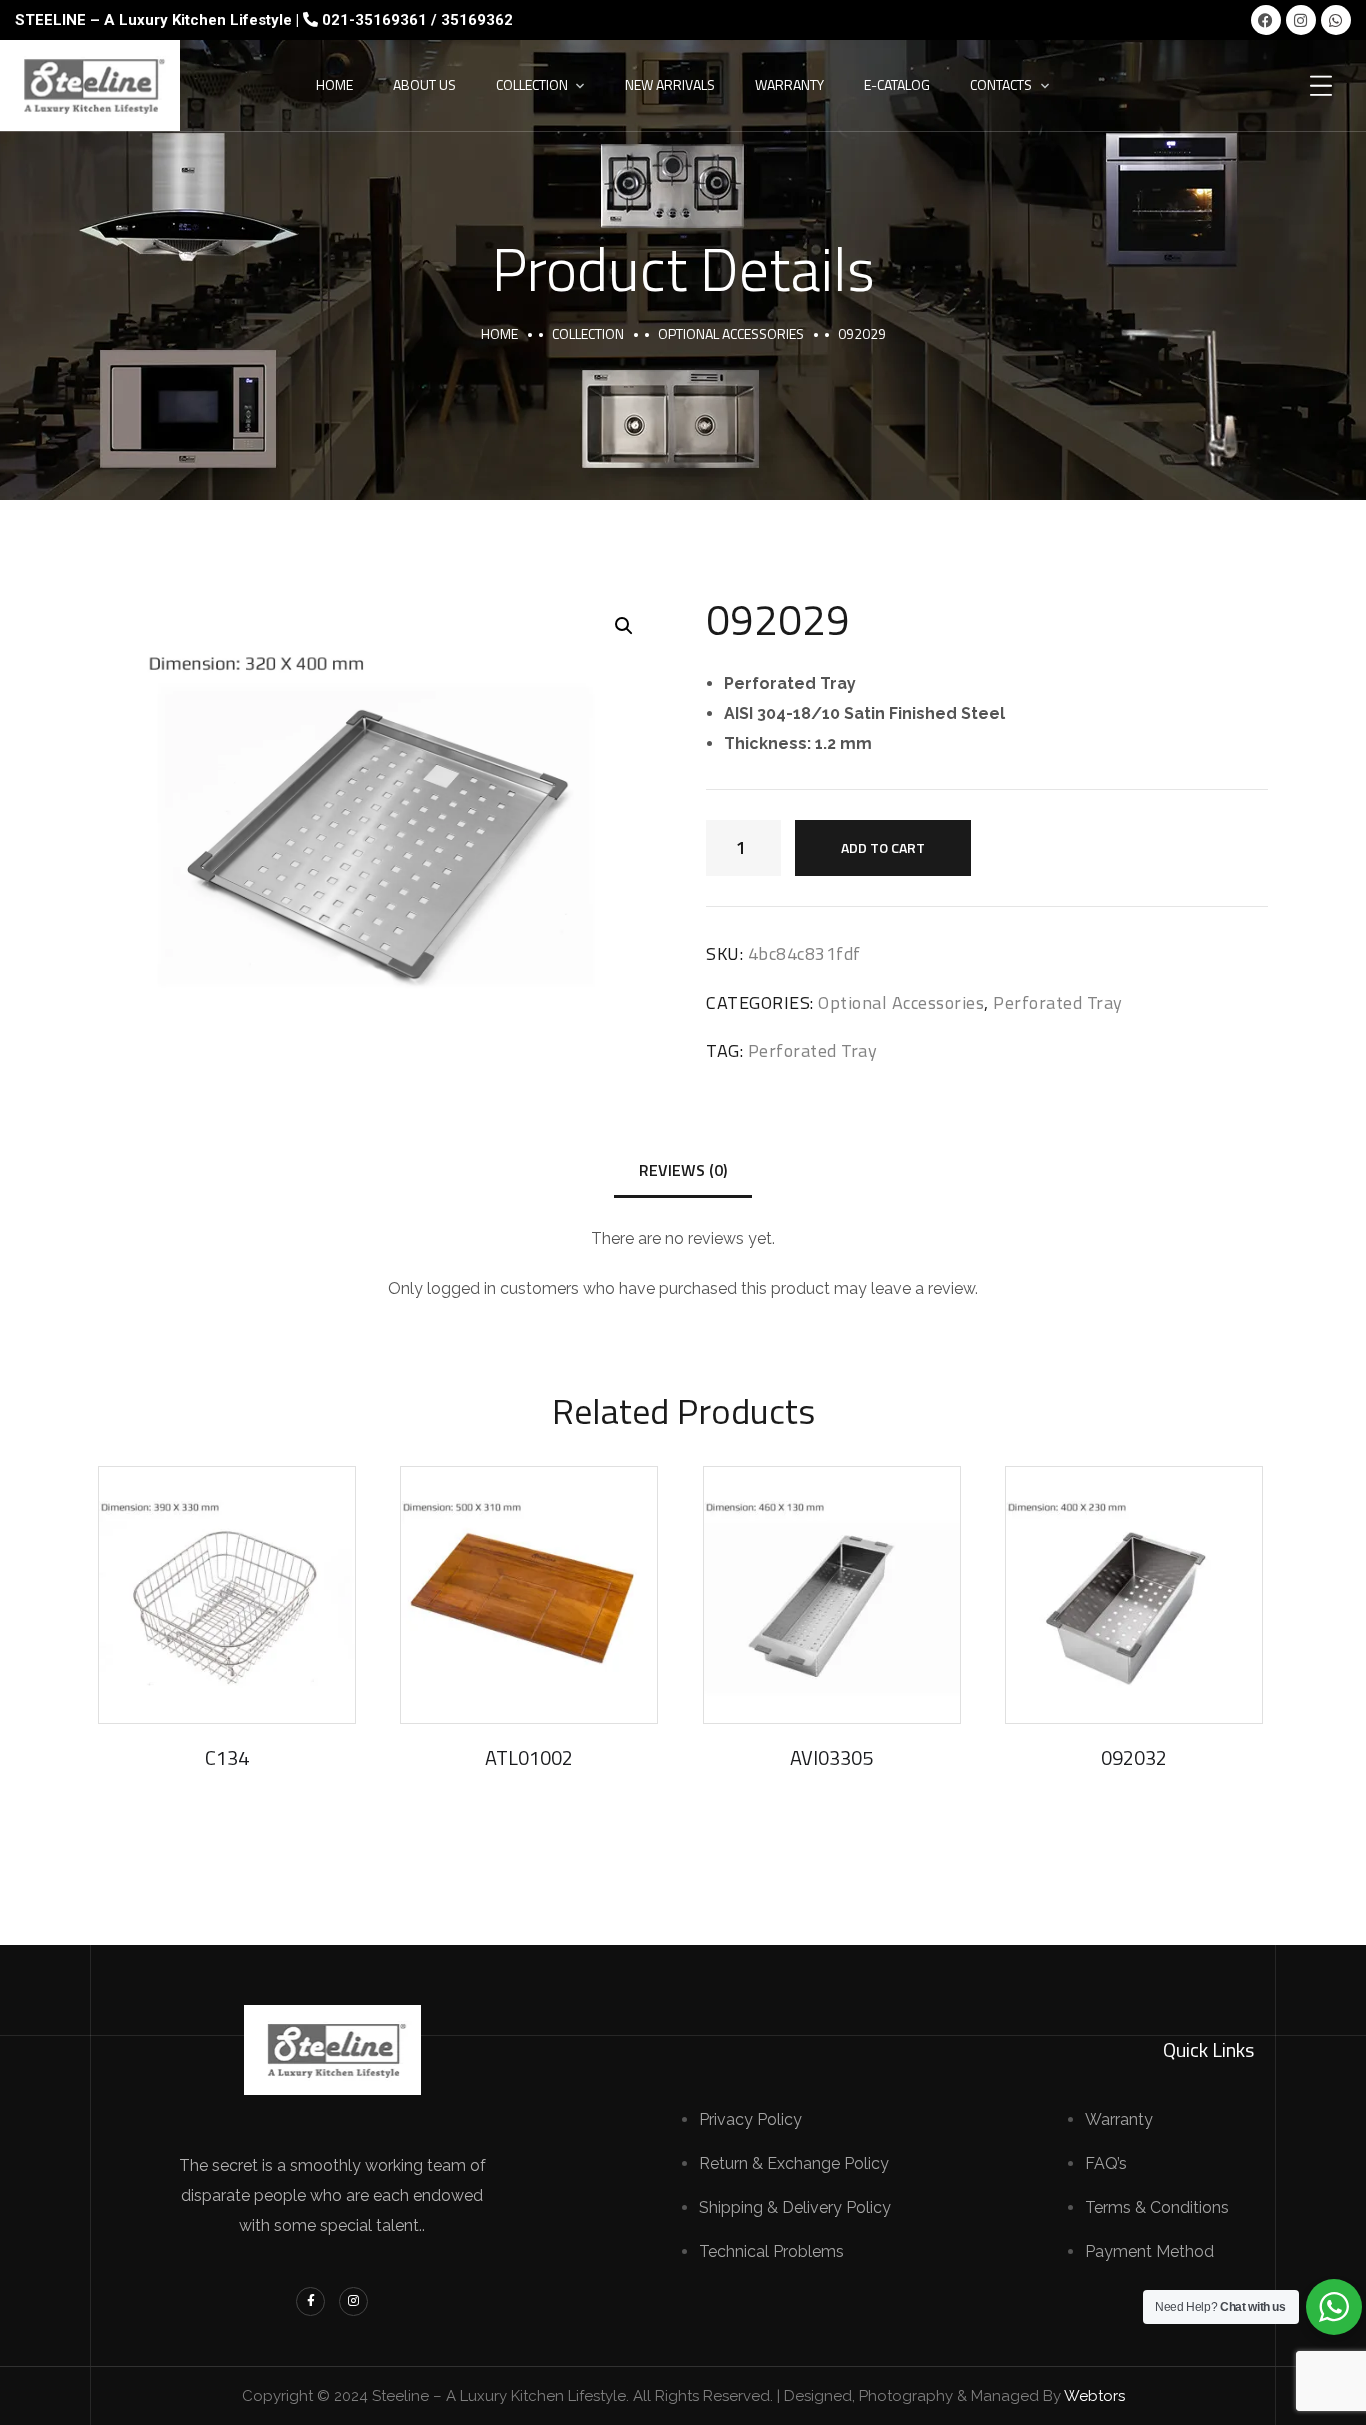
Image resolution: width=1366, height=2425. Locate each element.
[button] (624, 626)
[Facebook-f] (310, 2301)
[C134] (227, 1595)
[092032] (1134, 1595)
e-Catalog (897, 84)
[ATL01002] (529, 1595)
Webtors (1094, 2396)
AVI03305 (831, 1757)
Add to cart (883, 847)
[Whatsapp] (1336, 20)
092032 (1134, 1757)
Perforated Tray (1058, 1002)
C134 (227, 1757)
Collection (532, 84)
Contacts (1001, 84)
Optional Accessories (731, 333)
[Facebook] (1266, 20)
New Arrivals (670, 84)
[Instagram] (1301, 20)
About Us (424, 84)
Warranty (789, 84)
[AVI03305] (832, 1595)
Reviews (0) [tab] (683, 1170)
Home (334, 84)
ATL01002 (529, 1757)
